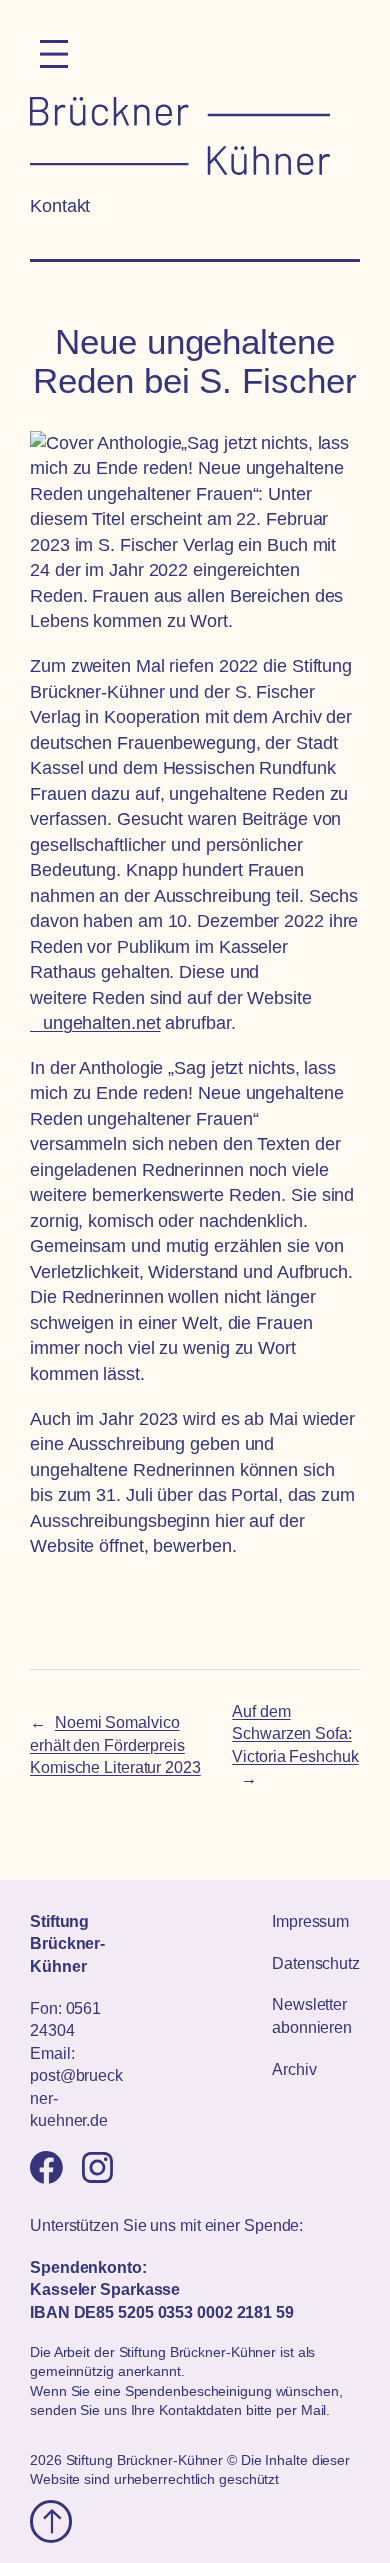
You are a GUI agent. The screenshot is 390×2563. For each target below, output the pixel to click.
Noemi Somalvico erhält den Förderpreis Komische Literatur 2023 (115, 1744)
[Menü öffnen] (54, 54)
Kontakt (60, 206)
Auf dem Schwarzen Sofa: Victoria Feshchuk (295, 1733)
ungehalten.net (101, 1023)
